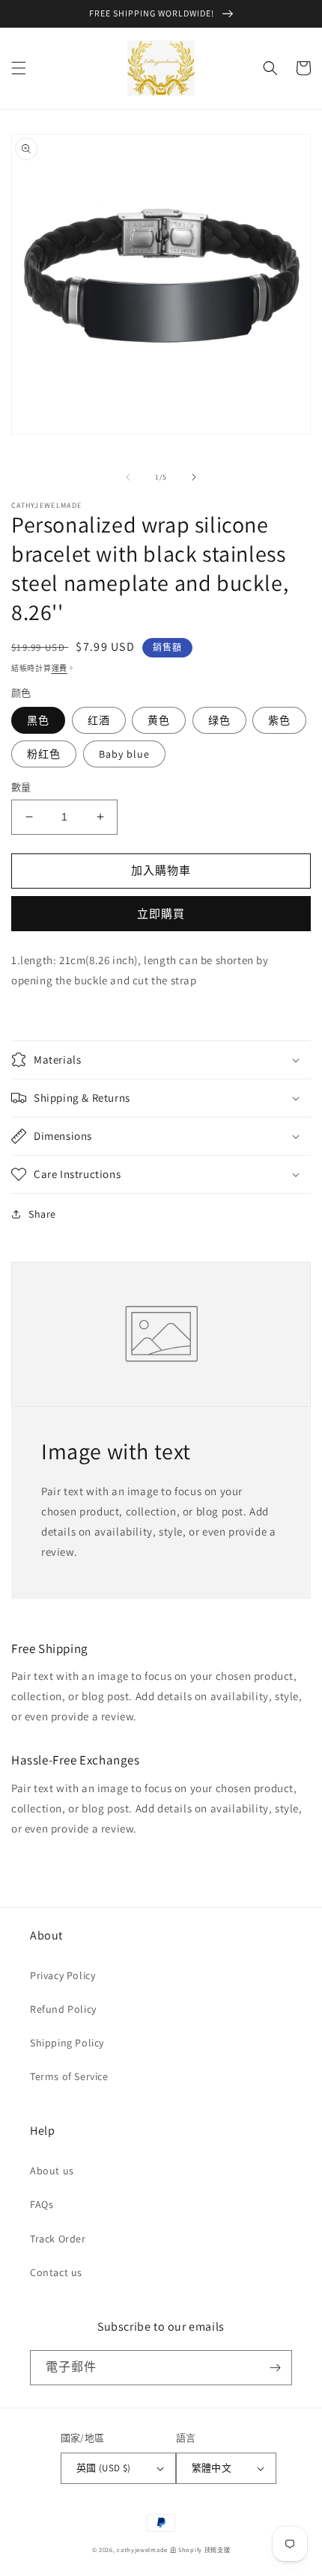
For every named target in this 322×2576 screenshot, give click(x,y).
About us (52, 2171)
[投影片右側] (194, 477)
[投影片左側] (128, 477)
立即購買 (161, 914)
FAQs (42, 2204)
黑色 (38, 720)
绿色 (219, 720)
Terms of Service (69, 2076)
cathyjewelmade (142, 2549)
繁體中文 (212, 2468)
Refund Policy (63, 2009)
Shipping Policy (67, 2043)
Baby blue (124, 754)
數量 (21, 787)
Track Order (58, 2239)
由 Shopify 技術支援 (200, 2549)
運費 (60, 668)
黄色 (159, 720)
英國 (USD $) (104, 2468)
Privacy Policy (63, 1975)
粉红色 (44, 754)
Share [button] (42, 1214)
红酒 (99, 720)
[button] (19, 68)
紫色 (279, 720)
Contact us (56, 2272)
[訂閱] (275, 2368)
